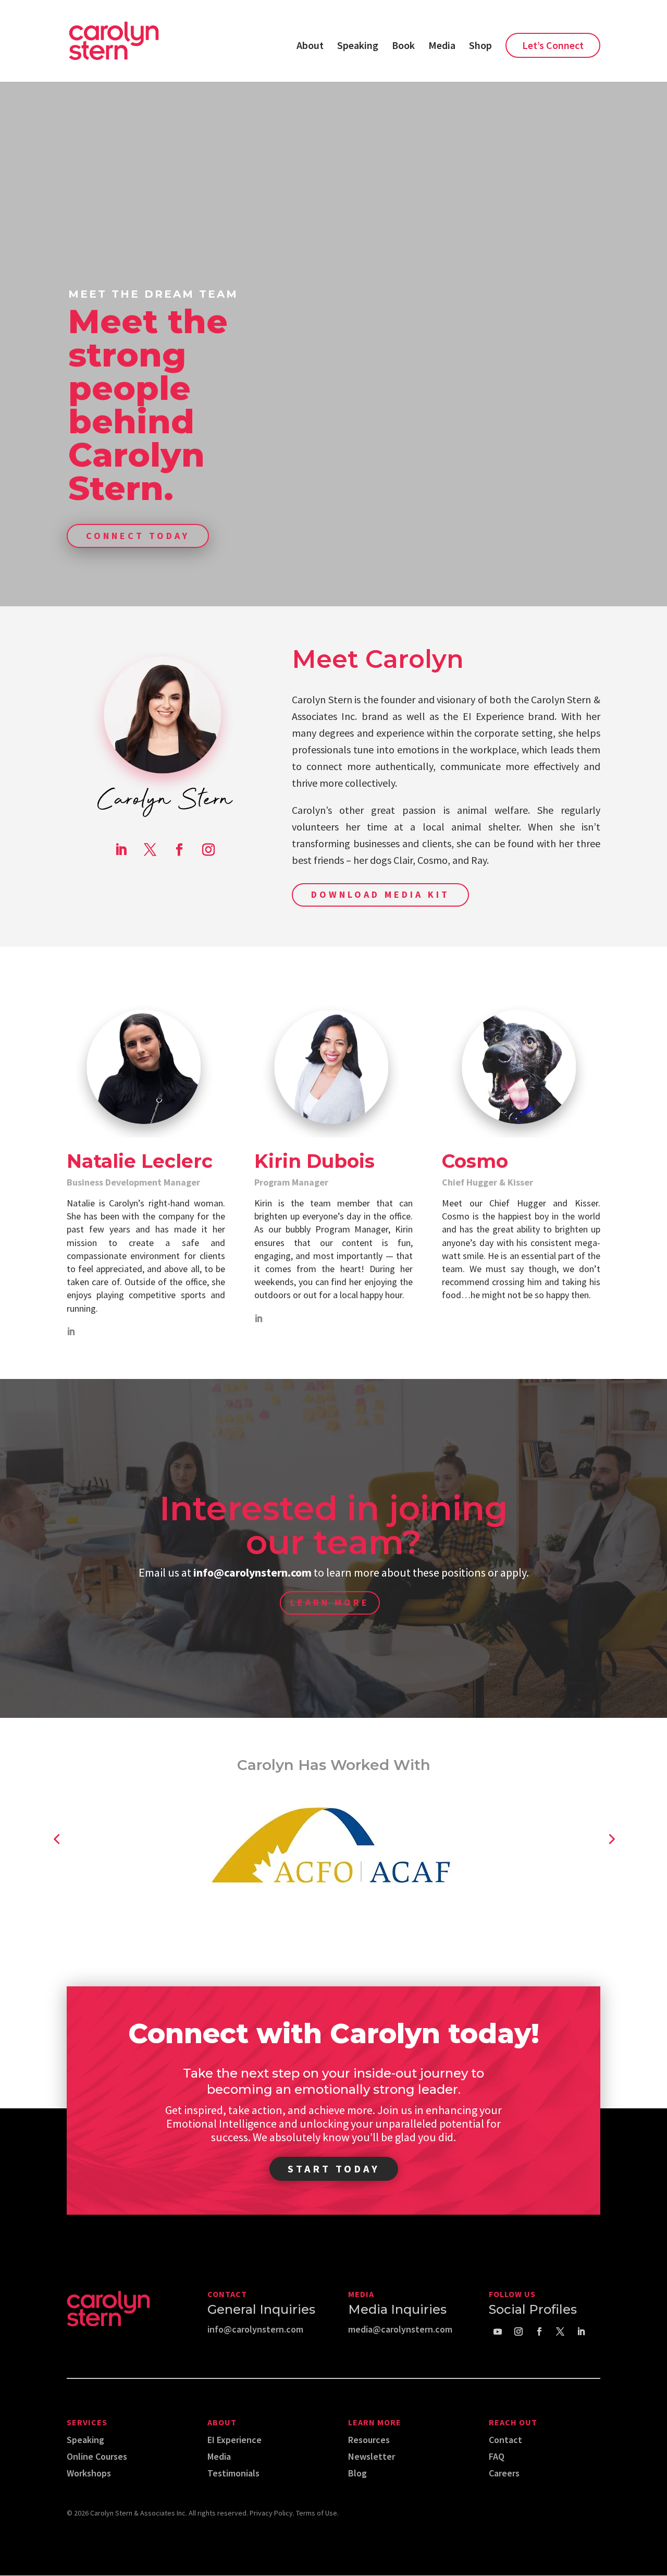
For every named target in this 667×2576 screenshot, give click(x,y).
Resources (369, 2440)
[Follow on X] (150, 850)
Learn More (330, 1602)
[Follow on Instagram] (208, 850)
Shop (480, 47)
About (310, 47)
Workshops (89, 2473)
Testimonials (233, 2473)
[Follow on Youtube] (498, 2331)
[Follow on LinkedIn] (121, 850)
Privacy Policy (271, 2513)
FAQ (497, 2456)
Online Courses (97, 2456)
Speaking (358, 47)
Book (403, 47)
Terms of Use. (317, 2513)
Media (442, 47)
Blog (357, 2473)
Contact (505, 2440)
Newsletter (372, 2456)
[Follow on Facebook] (179, 850)
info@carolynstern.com (255, 2329)
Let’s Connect (553, 45)
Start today (334, 2169)
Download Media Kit (380, 894)
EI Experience (234, 2440)
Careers (504, 2473)
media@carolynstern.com (400, 2329)
